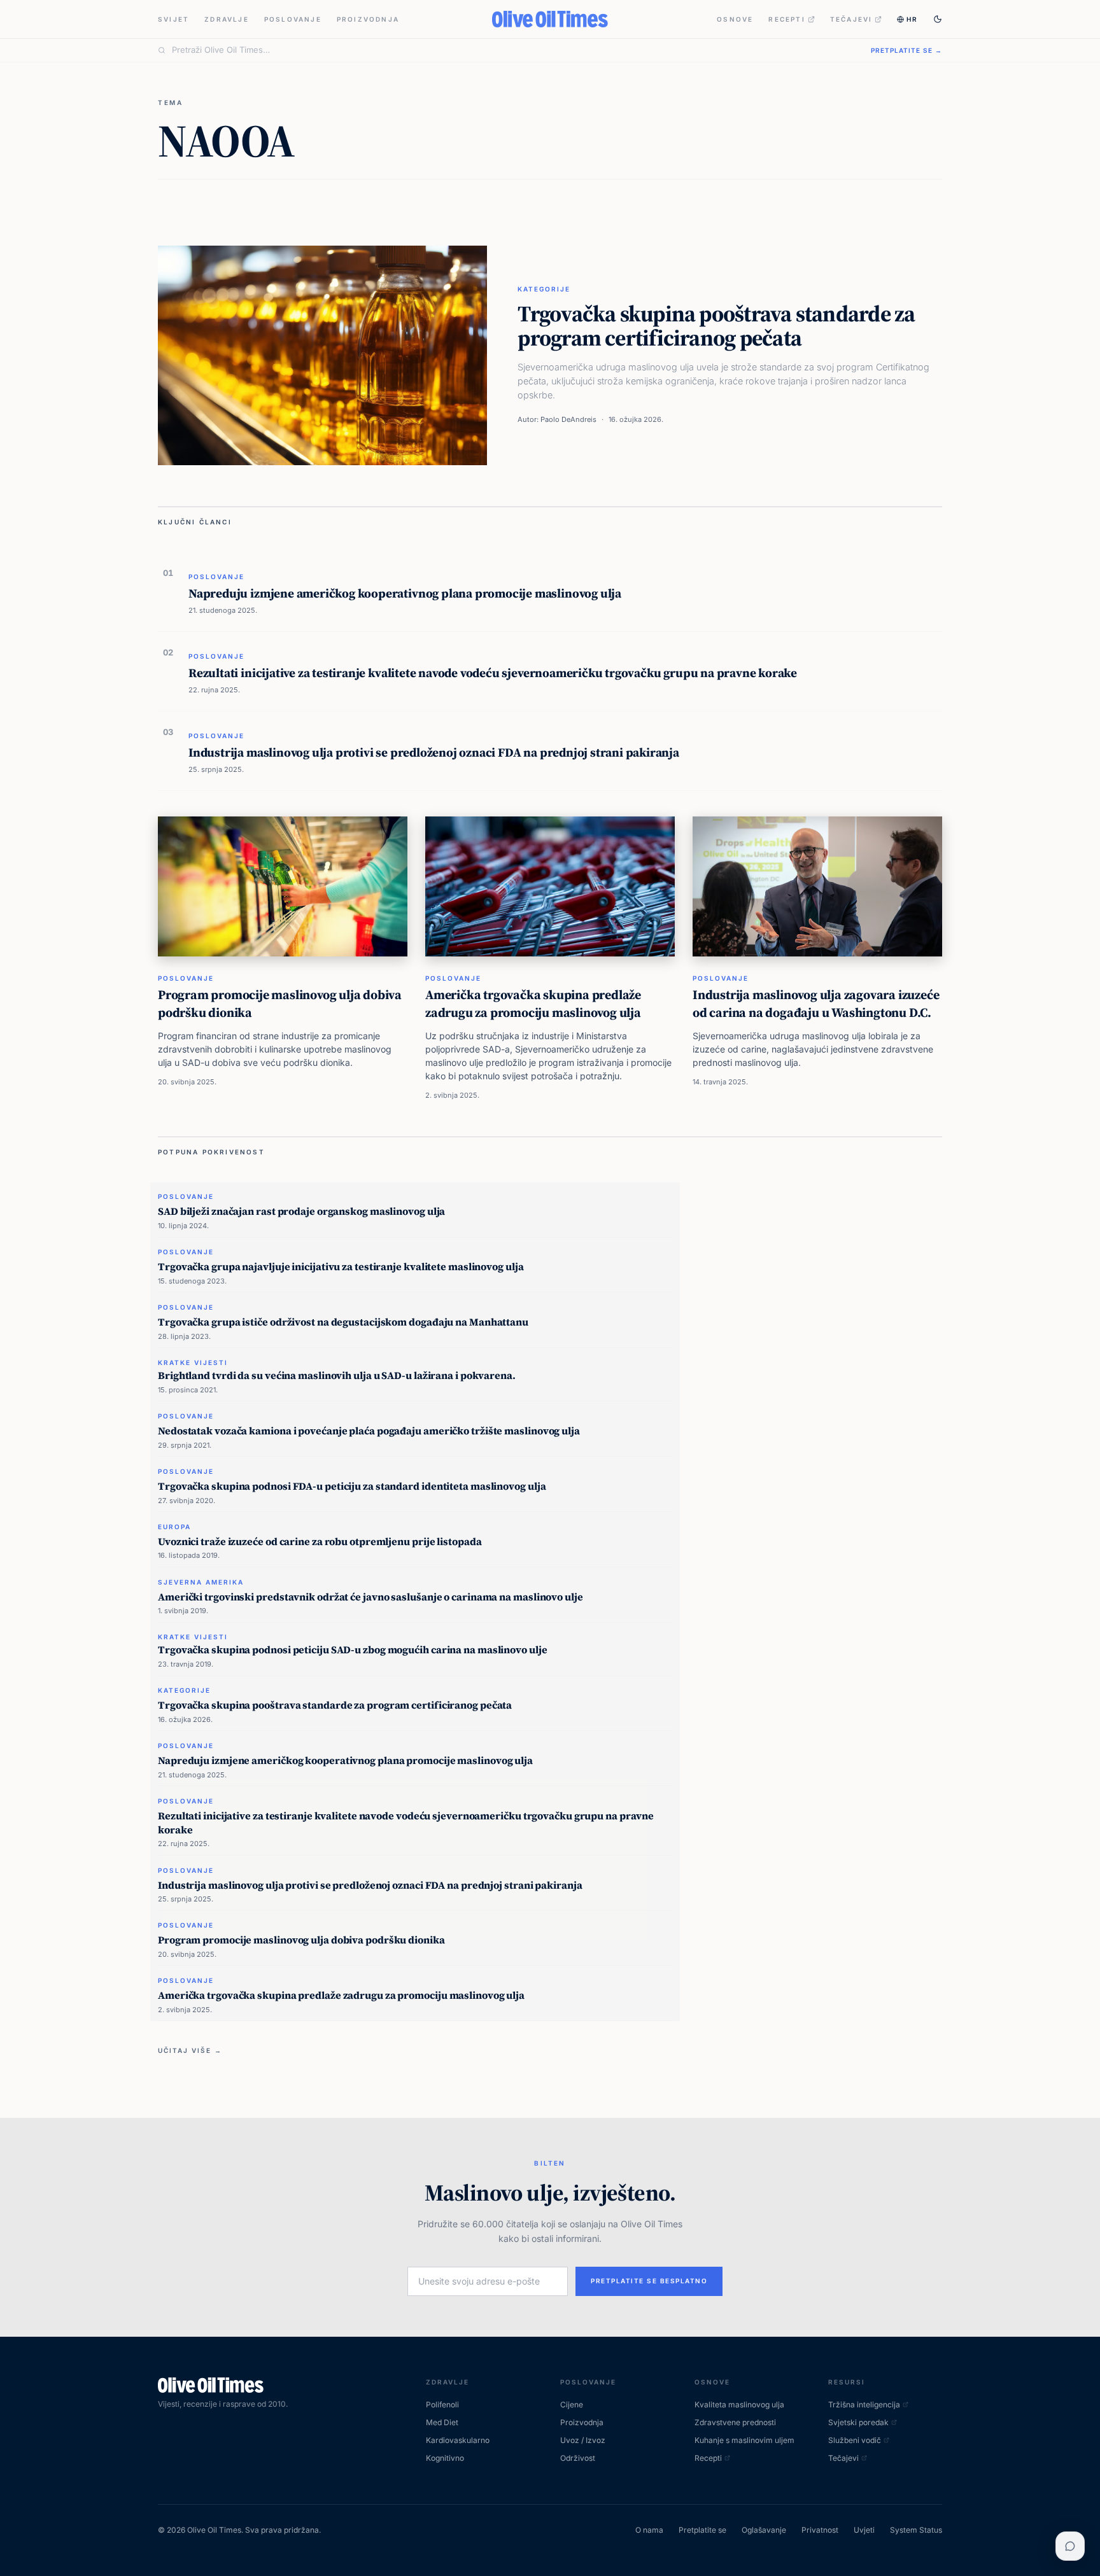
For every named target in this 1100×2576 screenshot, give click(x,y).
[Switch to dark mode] (938, 19)
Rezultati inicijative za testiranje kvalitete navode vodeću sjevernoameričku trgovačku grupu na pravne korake (493, 673)
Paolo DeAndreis (568, 419)
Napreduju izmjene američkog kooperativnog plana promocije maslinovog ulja (405, 593)
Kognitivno (445, 2458)
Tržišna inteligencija (864, 2404)
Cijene (572, 2404)
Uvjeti (864, 2530)
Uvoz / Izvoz (583, 2440)
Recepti (786, 19)
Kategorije (544, 289)
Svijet (173, 19)
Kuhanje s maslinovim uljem (744, 2440)
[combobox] (514, 50)
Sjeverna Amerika (201, 1582)
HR (912, 19)
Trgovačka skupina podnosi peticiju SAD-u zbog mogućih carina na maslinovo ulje (353, 1649)
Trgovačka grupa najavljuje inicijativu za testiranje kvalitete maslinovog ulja (341, 1266)
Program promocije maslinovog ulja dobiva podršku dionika (280, 1004)
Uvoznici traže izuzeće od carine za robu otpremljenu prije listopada (320, 1541)
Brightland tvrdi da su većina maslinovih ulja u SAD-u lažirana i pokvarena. (337, 1375)
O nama (649, 2530)
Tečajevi (851, 19)
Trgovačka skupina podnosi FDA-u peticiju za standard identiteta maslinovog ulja (352, 1486)
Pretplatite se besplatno (649, 2281)
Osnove (735, 19)
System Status (916, 2530)
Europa (174, 1527)
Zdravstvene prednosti (735, 2422)
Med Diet (442, 2422)
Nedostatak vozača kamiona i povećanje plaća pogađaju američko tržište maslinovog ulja (369, 1431)
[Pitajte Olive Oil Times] (1070, 2546)
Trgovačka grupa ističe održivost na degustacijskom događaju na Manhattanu (343, 1322)
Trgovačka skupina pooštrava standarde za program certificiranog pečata (716, 326)
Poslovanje (293, 19)
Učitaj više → (190, 2050)
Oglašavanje (764, 2530)
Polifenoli (442, 2404)
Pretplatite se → (906, 50)
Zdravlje (227, 19)
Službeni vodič (855, 2440)
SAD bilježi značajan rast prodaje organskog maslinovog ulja (301, 1211)
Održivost (578, 2458)
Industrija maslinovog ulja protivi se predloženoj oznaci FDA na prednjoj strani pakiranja (434, 752)
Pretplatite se (702, 2530)
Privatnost (820, 2530)
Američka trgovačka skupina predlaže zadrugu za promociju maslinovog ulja (533, 1004)
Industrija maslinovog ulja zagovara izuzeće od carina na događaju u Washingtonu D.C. (816, 1004)
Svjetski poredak (858, 2422)
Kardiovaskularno (458, 2440)
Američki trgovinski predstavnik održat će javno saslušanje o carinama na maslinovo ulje (370, 1597)
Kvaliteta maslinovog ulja (739, 2404)
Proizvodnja (368, 19)
